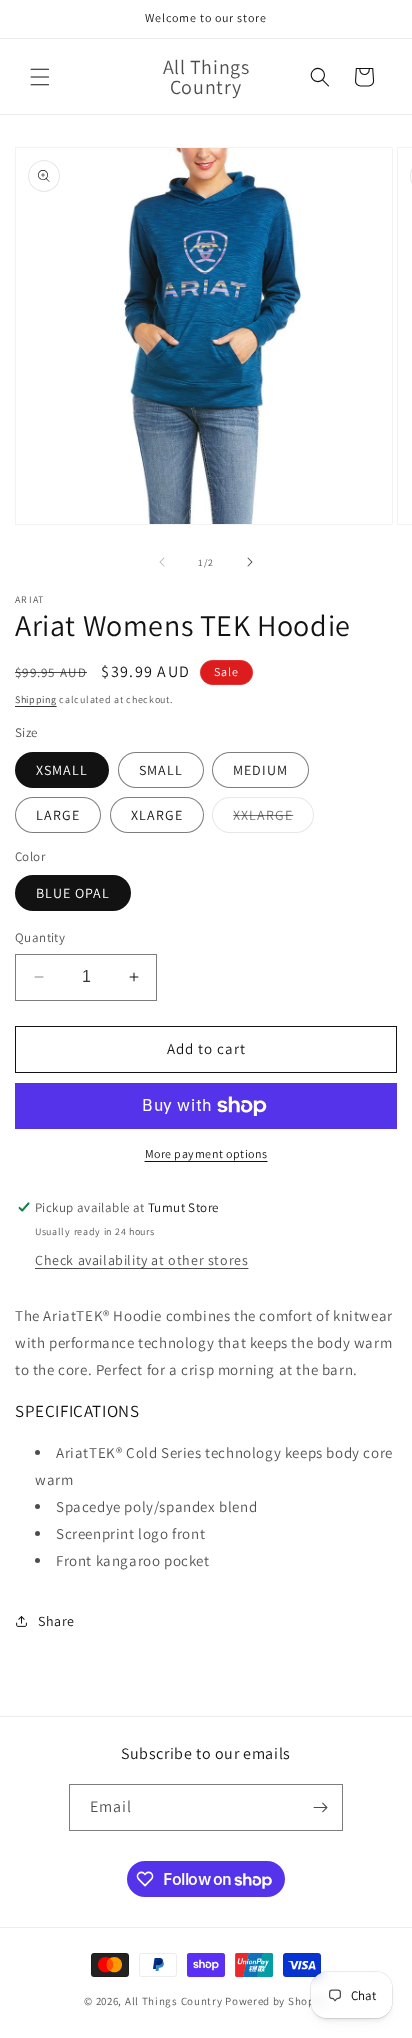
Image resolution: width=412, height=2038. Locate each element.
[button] (40, 77)
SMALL (161, 770)
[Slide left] (162, 562)
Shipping (36, 699)
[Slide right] (250, 562)
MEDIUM (260, 770)
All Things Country (174, 2001)
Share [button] (56, 1621)
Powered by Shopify (276, 2001)
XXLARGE (273, 819)
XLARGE (157, 815)
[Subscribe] (320, 1807)
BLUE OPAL (73, 893)
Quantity (40, 937)
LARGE (58, 815)
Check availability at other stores (141, 1260)
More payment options (206, 1153)
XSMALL (62, 770)
